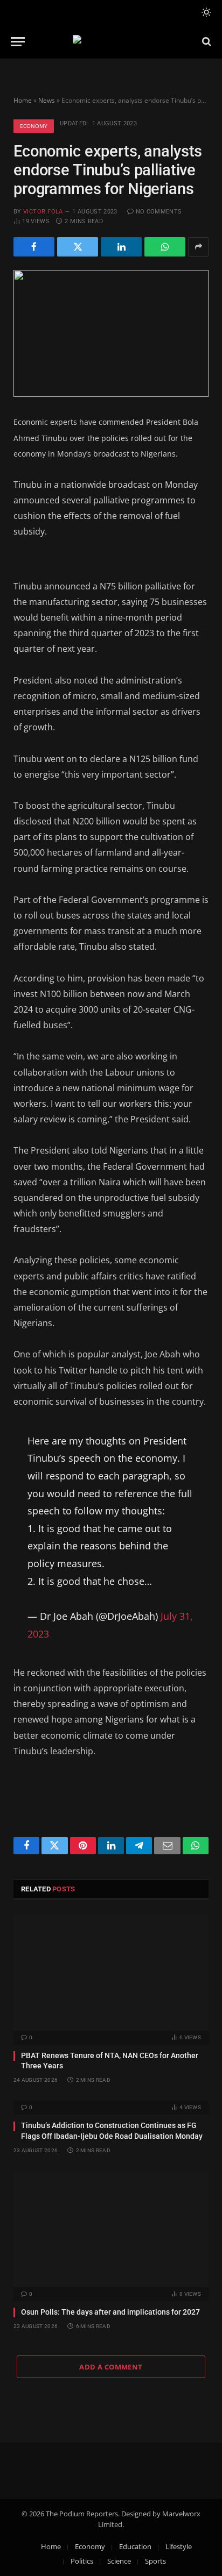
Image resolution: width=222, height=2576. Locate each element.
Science (119, 2561)
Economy (34, 126)
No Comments (159, 212)
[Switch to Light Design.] (205, 12)
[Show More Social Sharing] (198, 247)
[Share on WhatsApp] (165, 247)
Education (135, 2546)
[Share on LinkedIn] (121, 247)
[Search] (206, 42)
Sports (155, 2561)
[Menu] (18, 42)
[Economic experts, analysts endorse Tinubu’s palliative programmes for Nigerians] (111, 334)
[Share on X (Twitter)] (78, 247)
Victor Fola (43, 212)
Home (23, 100)
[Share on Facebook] (34, 247)
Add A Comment (111, 2367)
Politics (82, 2561)
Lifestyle (179, 2546)
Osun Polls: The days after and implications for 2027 (110, 2312)
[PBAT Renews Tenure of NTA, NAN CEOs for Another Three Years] (111, 1972)
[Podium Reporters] (111, 42)
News (47, 100)
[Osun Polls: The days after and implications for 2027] (111, 2229)
